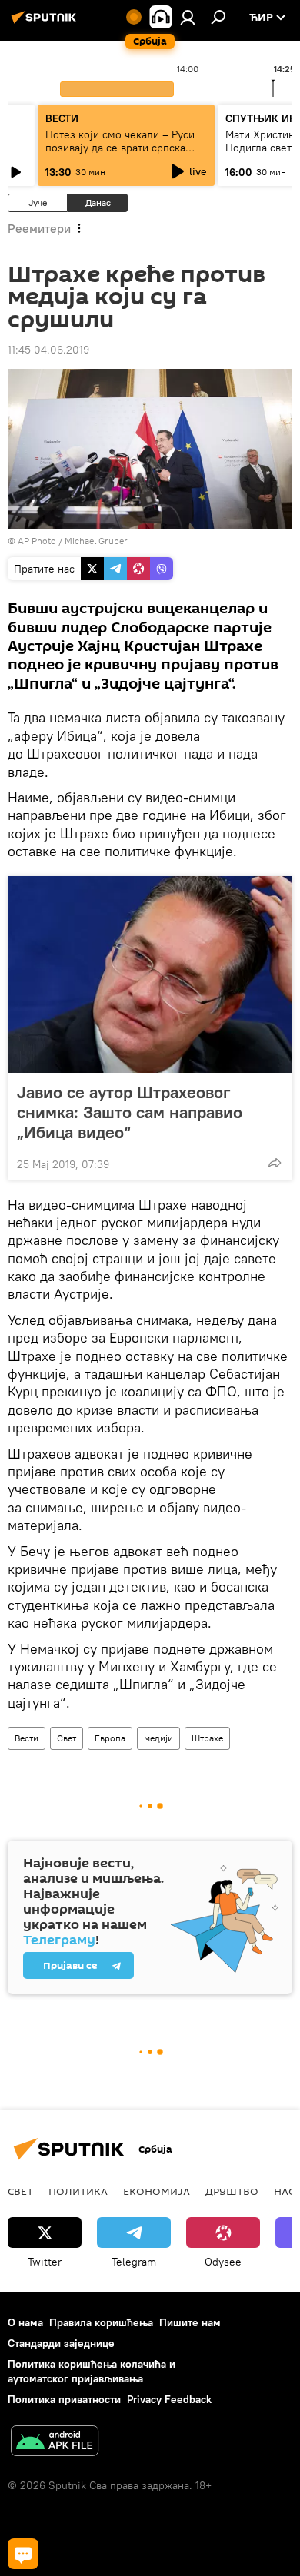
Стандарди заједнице (61, 2343)
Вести (27, 1738)
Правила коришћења (101, 2322)
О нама (25, 2322)
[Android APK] (55, 2443)
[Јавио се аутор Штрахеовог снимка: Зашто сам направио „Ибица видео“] (150, 974)
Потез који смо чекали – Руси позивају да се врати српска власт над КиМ (120, 148)
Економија (157, 2191)
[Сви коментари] (23, 2554)
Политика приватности (64, 2399)
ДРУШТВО (232, 2191)
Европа (110, 1738)
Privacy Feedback (169, 2399)
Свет (67, 1738)
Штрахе (207, 1738)
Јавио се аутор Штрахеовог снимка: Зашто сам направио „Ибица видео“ (130, 1112)
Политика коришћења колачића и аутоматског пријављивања (92, 2371)
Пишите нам (190, 2322)
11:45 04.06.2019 (48, 350)
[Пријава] (188, 17)
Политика (78, 2191)
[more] (275, 1163)
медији (158, 1738)
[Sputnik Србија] (46, 23)
